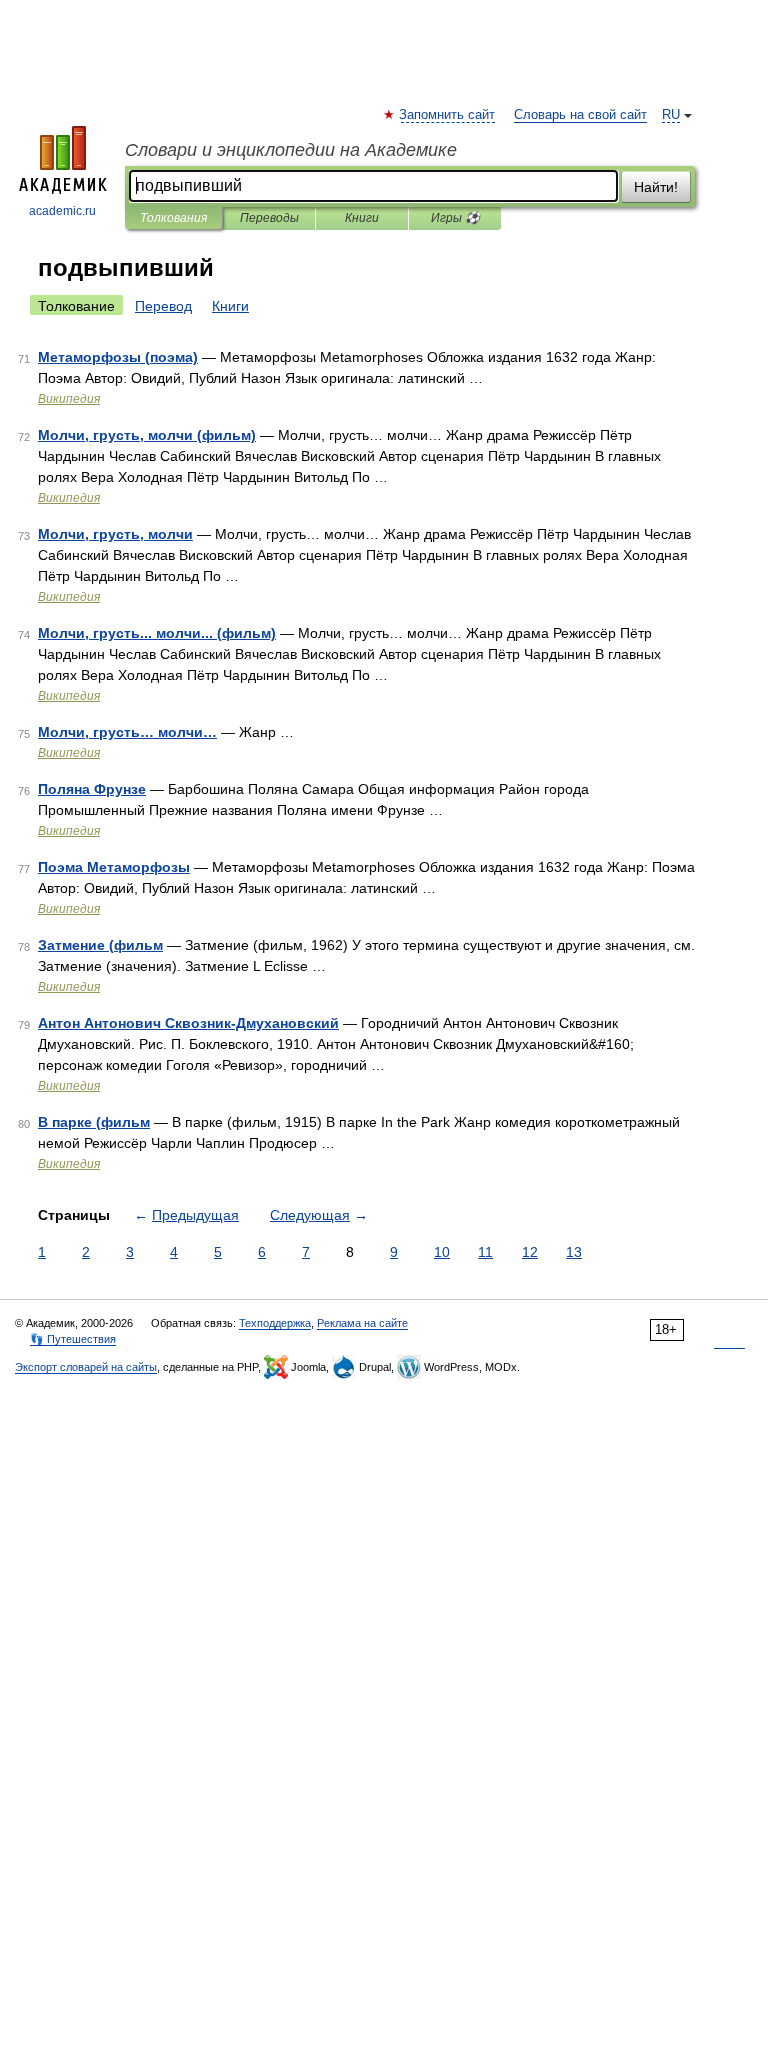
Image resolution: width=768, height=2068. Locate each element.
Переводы (269, 218)
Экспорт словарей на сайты (86, 1367)
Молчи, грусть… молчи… (127, 732)
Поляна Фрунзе (92, 789)
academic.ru (62, 211)
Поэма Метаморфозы (114, 867)
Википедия (69, 399)
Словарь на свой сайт (580, 115)
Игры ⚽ (455, 218)
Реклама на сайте (362, 1323)
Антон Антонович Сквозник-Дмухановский (188, 1023)
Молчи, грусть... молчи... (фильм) (157, 633)
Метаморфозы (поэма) (118, 357)
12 (530, 1252)
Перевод (163, 306)
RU (671, 115)
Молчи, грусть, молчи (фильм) (147, 435)
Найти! (656, 187)
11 (485, 1252)
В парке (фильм (94, 1122)
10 (442, 1252)
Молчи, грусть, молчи (115, 534)
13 (574, 1252)
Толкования (173, 218)
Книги (362, 218)
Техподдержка (275, 1323)
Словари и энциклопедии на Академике (291, 150)
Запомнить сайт (448, 115)
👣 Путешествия (73, 1339)
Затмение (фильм (100, 945)
